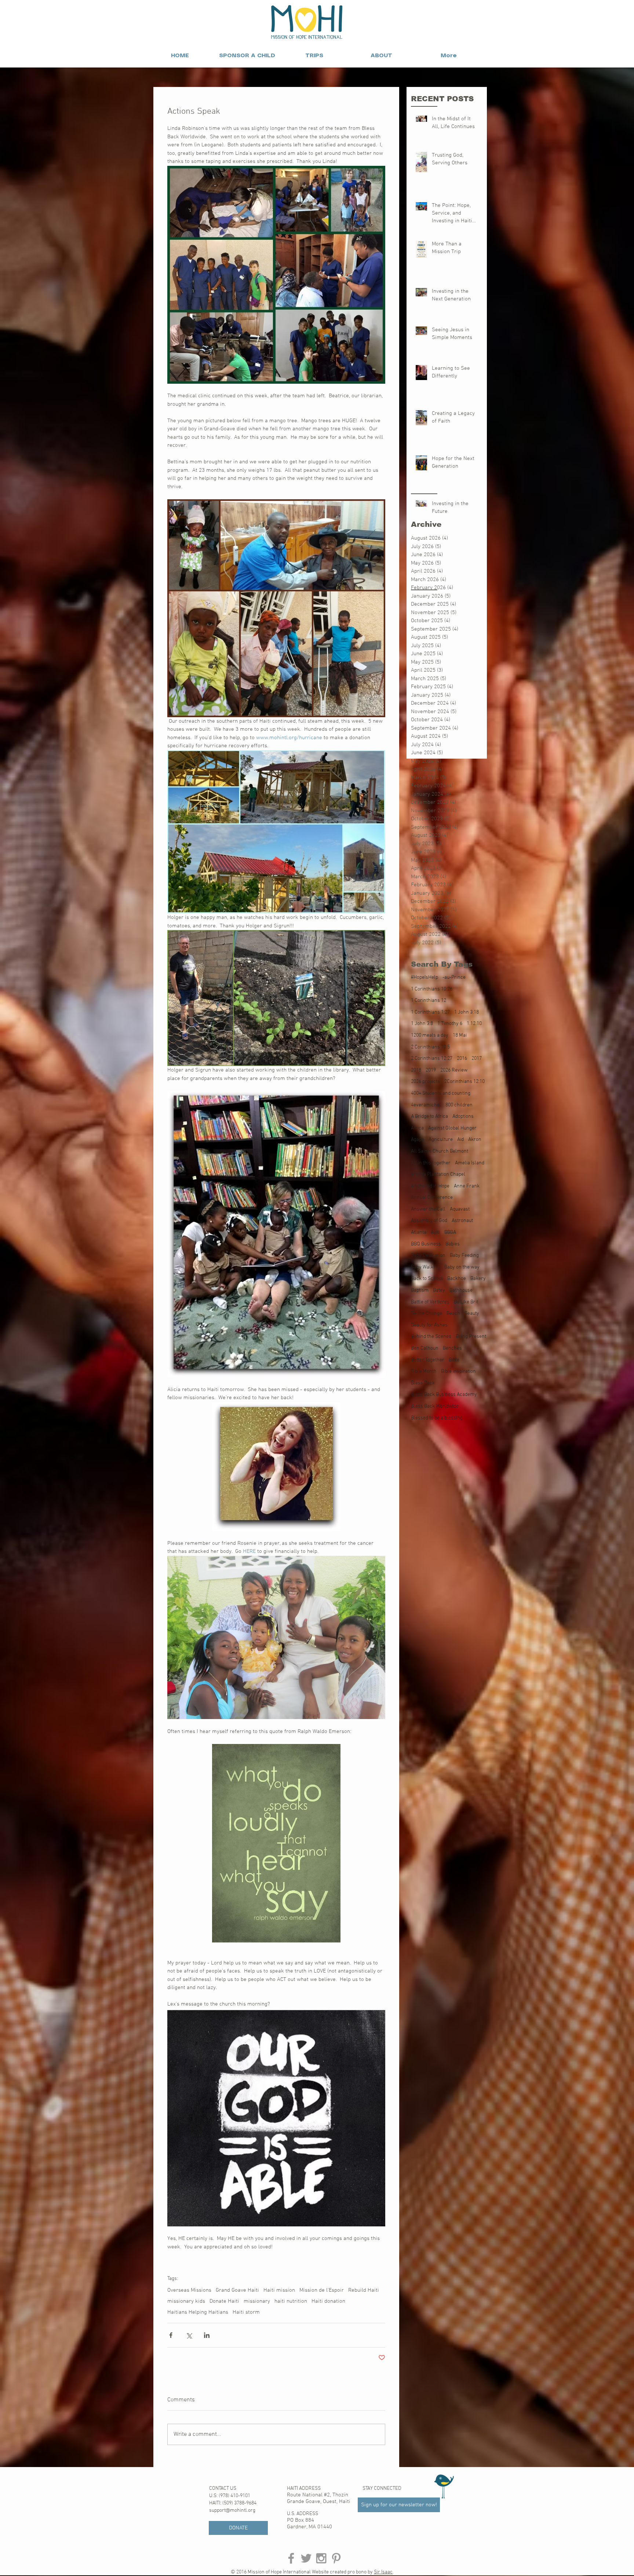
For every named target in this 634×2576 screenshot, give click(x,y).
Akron (475, 1140)
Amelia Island (470, 1163)
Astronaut (462, 1221)
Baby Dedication (428, 1256)
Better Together (428, 1360)
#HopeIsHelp (425, 977)
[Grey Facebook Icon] (291, 2558)
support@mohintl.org (232, 2511)
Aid (460, 1140)
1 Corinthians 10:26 (432, 989)
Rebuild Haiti (364, 2290)
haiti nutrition (291, 2301)
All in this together (431, 1163)
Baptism (420, 1290)
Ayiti (435, 1232)
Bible (454, 1360)
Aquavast (460, 1209)
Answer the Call (428, 1209)
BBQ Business (426, 1244)
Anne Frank (467, 1186)
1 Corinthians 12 (429, 1001)
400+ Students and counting (441, 1093)
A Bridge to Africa (429, 1116)
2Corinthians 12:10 (464, 1082)
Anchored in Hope (430, 1186)
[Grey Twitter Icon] (306, 2558)
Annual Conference (432, 1198)
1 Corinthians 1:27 (430, 1012)
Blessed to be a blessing (437, 1418)
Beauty (472, 1313)
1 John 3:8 (422, 1024)
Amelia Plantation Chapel (438, 1174)
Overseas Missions (189, 2290)
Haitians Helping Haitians (198, 2312)
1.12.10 (474, 1024)
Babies (453, 1244)
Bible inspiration (458, 1371)
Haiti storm (246, 2312)
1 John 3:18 (467, 1012)
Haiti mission (279, 2290)
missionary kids (186, 2301)
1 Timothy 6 (450, 1024)
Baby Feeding (464, 1256)
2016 (462, 1059)
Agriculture (441, 1140)
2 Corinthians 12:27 (432, 1059)
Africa (417, 1128)
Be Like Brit (466, 1302)
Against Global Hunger (452, 1128)
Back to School (427, 1279)
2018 (416, 1070)
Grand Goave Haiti (237, 2290)
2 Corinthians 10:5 (430, 1047)
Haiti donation (328, 2301)
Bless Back (423, 1383)
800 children (459, 1105)
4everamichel (426, 1105)
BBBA (450, 1232)
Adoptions (463, 1116)
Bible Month (424, 1371)
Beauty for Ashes (429, 1325)
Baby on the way (462, 1267)
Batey (439, 1290)
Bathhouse (461, 1290)
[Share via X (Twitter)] (189, 2335)
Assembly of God (429, 1221)
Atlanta (419, 1232)
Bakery (478, 1279)
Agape (418, 1140)
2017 (477, 1059)
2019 (431, 1070)
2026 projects (425, 1082)
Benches (452, 1348)
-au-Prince (454, 977)
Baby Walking (425, 1267)
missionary (257, 2301)
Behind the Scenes (431, 1337)
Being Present (471, 1337)
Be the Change (427, 1313)
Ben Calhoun (425, 1348)
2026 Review (454, 1070)
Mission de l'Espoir (322, 2290)
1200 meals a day (430, 1035)
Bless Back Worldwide (435, 1406)
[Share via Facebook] (171, 2335)
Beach (453, 1313)
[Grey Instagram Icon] (321, 2558)
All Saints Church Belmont (440, 1151)
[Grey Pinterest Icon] (336, 2558)
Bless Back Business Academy (444, 1395)
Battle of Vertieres (430, 1302)
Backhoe (457, 1279)
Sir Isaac (383, 2572)
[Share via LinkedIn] (207, 2335)
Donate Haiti (224, 2301)
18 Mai (460, 1035)
